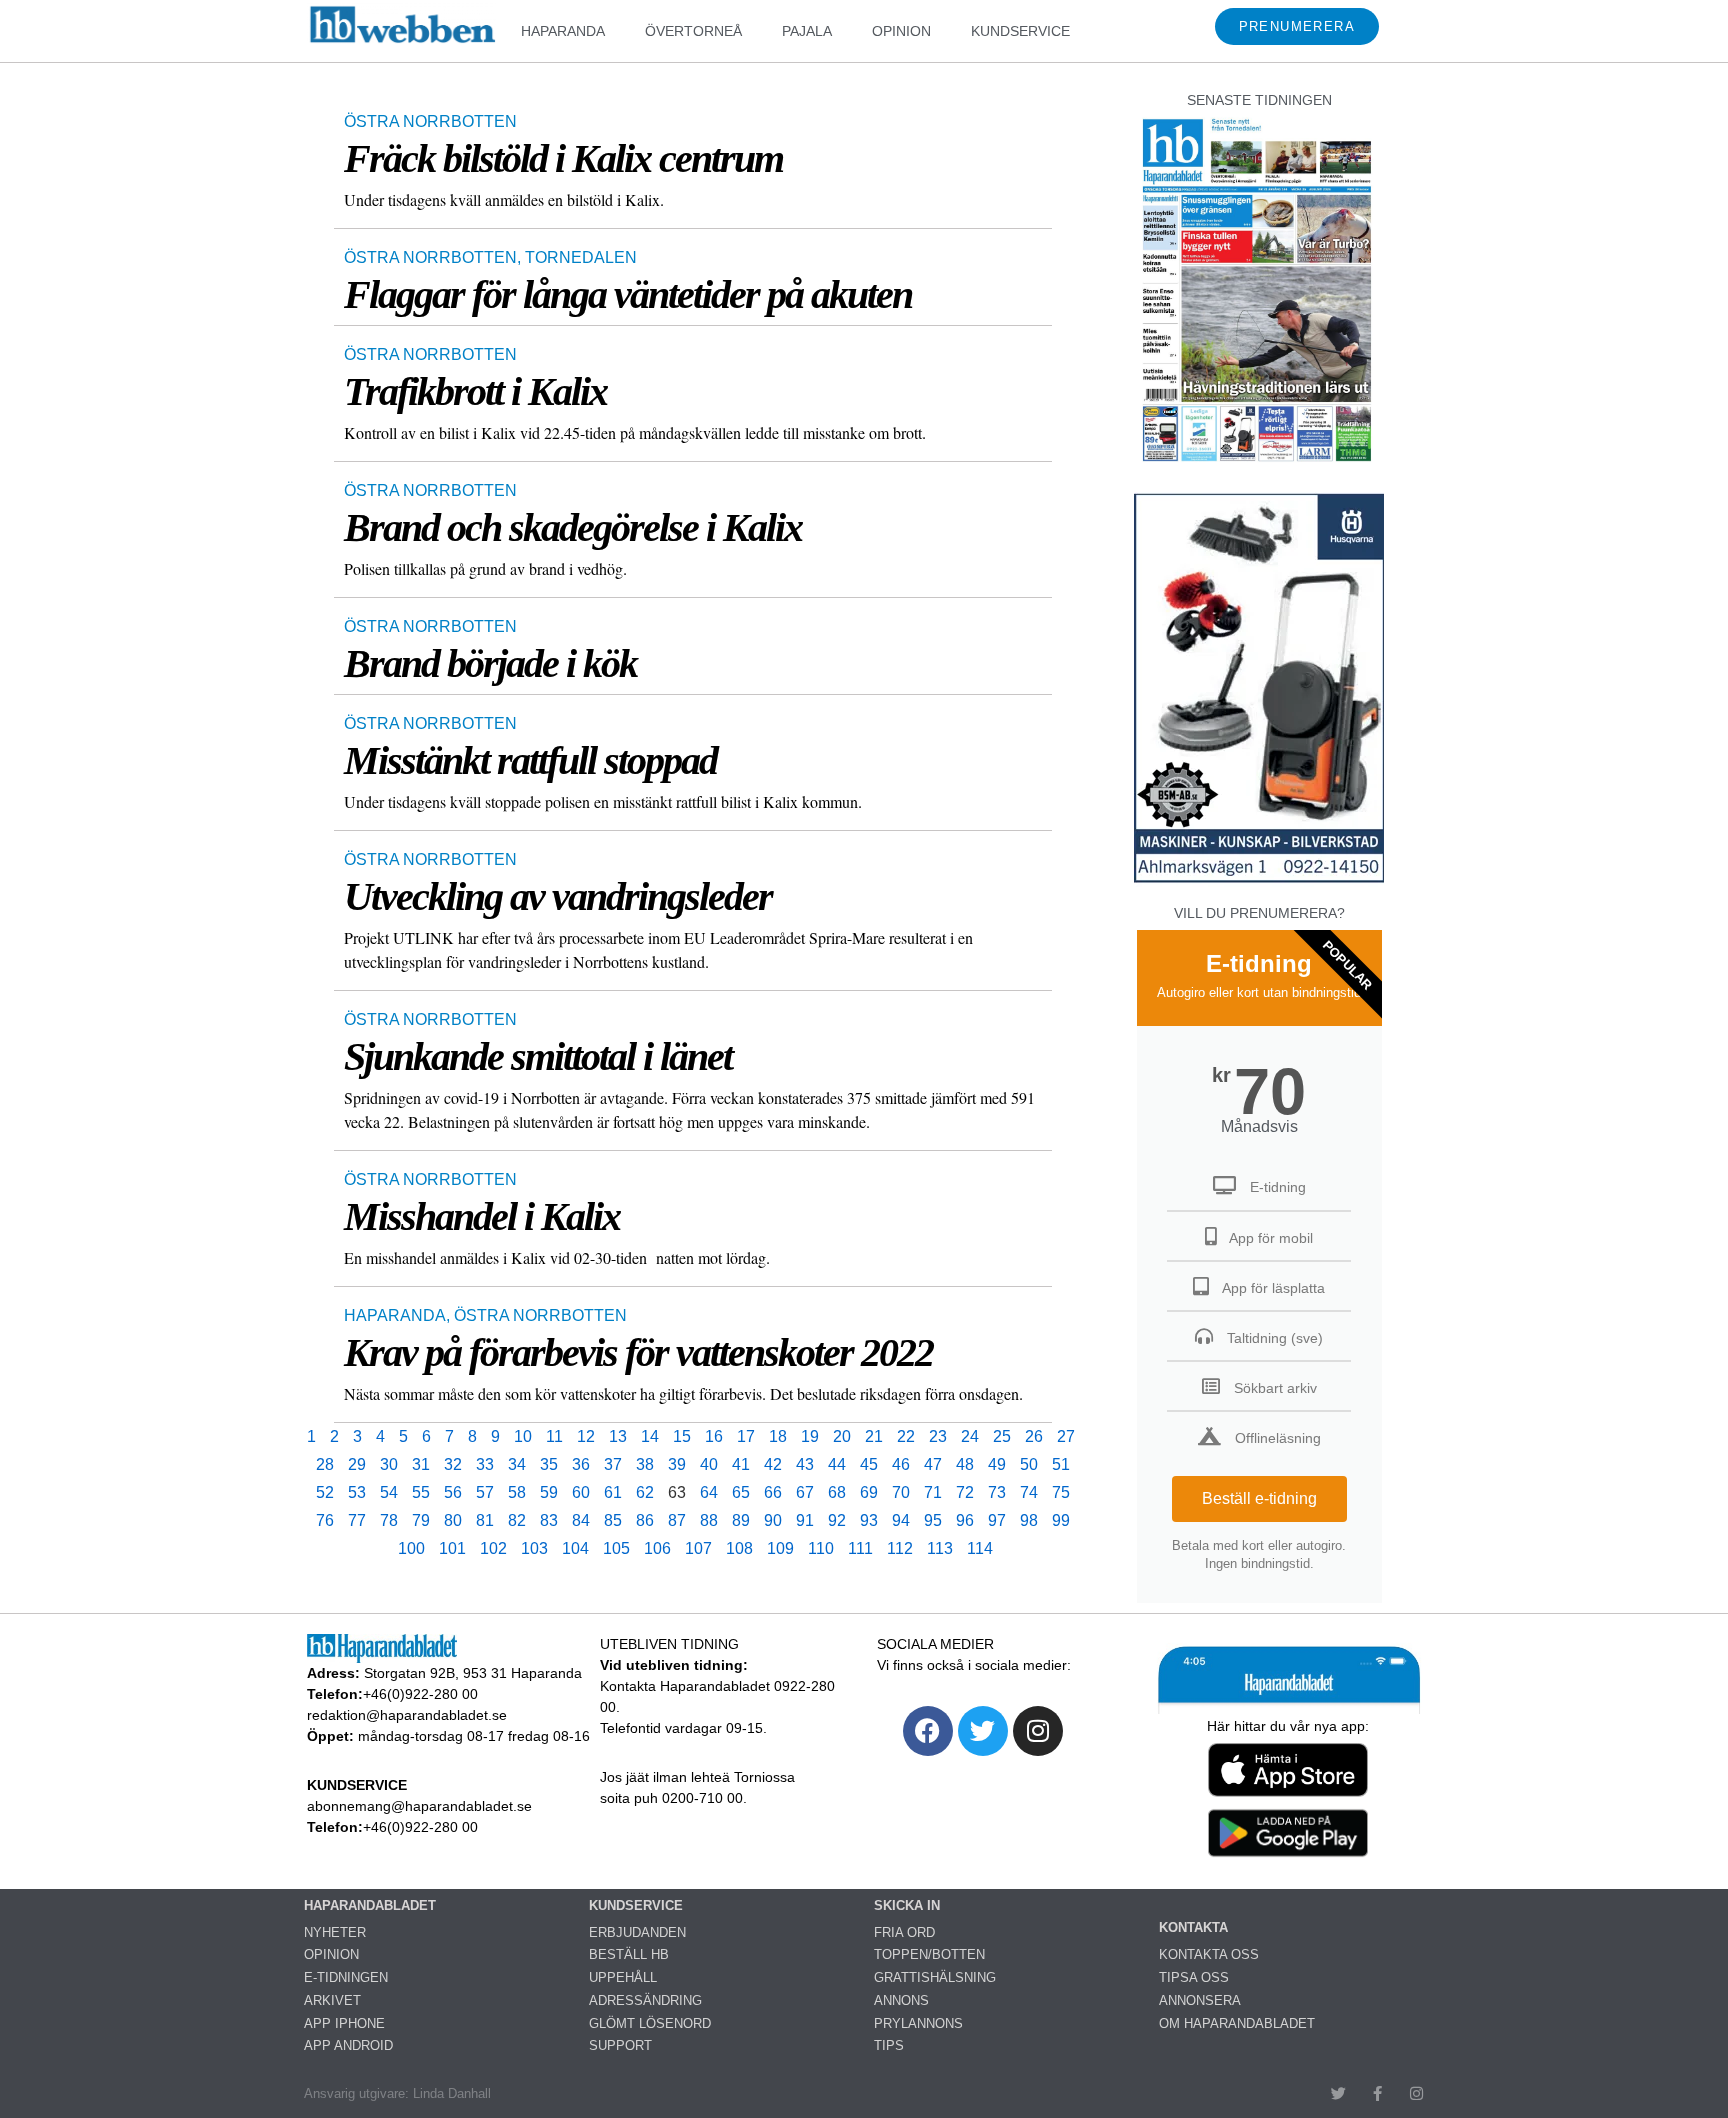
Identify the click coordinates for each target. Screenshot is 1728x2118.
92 (837, 1520)
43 (805, 1464)
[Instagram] (1038, 1731)
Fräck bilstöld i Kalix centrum (563, 158)
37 (613, 1464)
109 (780, 1548)
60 (581, 1492)
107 (698, 1548)
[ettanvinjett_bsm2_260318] (1259, 881)
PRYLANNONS (918, 2023)
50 (1029, 1464)
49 (997, 1464)
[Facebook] (928, 1731)
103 (534, 1548)
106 (657, 1548)
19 (810, 1436)
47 (933, 1464)
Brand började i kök (490, 663)
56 (453, 1492)
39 (677, 1464)
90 (773, 1520)
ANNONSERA (1200, 2000)
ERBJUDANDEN (637, 1932)
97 (997, 1520)
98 (1029, 1520)
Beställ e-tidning (1259, 1498)
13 (618, 1436)
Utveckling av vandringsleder (558, 896)
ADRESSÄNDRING (645, 2000)
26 (1034, 1436)
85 (613, 1520)
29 (357, 1464)
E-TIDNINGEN (346, 1977)
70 (901, 1492)
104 (575, 1548)
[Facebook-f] (1377, 2093)
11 (554, 1436)
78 (389, 1520)
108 (739, 1548)
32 (453, 1464)
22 (906, 1436)
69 (869, 1492)
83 (549, 1520)
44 (837, 1464)
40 (709, 1464)
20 (842, 1436)
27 (1066, 1436)
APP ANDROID (348, 2045)
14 (650, 1436)
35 (549, 1464)
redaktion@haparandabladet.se (407, 1715)
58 (517, 1492)
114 (980, 1548)
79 (421, 1520)
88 (709, 1520)
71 (933, 1492)
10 (523, 1436)
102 (493, 1548)
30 (389, 1464)
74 (1029, 1492)
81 (485, 1520)
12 (586, 1436)
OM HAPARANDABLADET (1237, 2023)
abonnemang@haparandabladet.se (419, 1806)
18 (778, 1436)
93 (869, 1520)
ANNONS (901, 2000)
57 (485, 1492)
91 (805, 1520)
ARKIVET (332, 2000)
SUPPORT (620, 2045)
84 (581, 1520)
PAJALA (807, 31)
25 (1002, 1436)
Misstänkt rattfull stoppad (530, 760)
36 (581, 1464)
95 (933, 1520)
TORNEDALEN (581, 257)
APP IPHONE (344, 2023)
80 (453, 1520)
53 (357, 1492)
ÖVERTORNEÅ (693, 31)
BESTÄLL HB (629, 1954)
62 (645, 1492)
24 (970, 1436)
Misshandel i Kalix (482, 1216)
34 (517, 1464)
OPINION (901, 31)
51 (1061, 1464)
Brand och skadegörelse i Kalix (573, 527)
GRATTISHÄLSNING (935, 1977)
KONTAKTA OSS (1209, 1954)
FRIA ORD (904, 1932)
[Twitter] (983, 1731)
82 (517, 1520)
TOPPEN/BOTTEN (929, 1954)
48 (965, 1464)
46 (901, 1464)
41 (741, 1464)
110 (821, 1548)
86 (645, 1520)
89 (741, 1520)
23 (938, 1436)
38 (645, 1464)
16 (714, 1436)
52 (325, 1492)
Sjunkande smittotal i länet (538, 1056)
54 (389, 1492)
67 (805, 1492)
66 (773, 1492)
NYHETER (335, 1932)
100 (411, 1548)
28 (325, 1464)
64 (709, 1492)
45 (869, 1464)
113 (940, 1548)
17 (746, 1436)
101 (452, 1548)
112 (900, 1548)
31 (421, 1464)
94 (901, 1520)
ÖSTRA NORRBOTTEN (430, 121)
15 (682, 1436)
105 (616, 1548)
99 (1061, 1520)
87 (677, 1520)
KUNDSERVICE (1020, 31)
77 (357, 1520)
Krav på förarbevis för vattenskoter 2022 (638, 1352)
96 (965, 1520)
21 (874, 1436)
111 (860, 1548)
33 (485, 1464)
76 (325, 1520)
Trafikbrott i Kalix (475, 391)
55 (421, 1492)
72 (965, 1492)
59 (549, 1492)
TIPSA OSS (1194, 1977)
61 (613, 1492)
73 (997, 1492)
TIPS (889, 2045)
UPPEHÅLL (623, 1977)
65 (741, 1492)
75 (1061, 1492)
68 (837, 1492)
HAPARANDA (563, 31)
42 (773, 1464)
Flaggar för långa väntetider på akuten (628, 294)
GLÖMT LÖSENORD (650, 2023)
